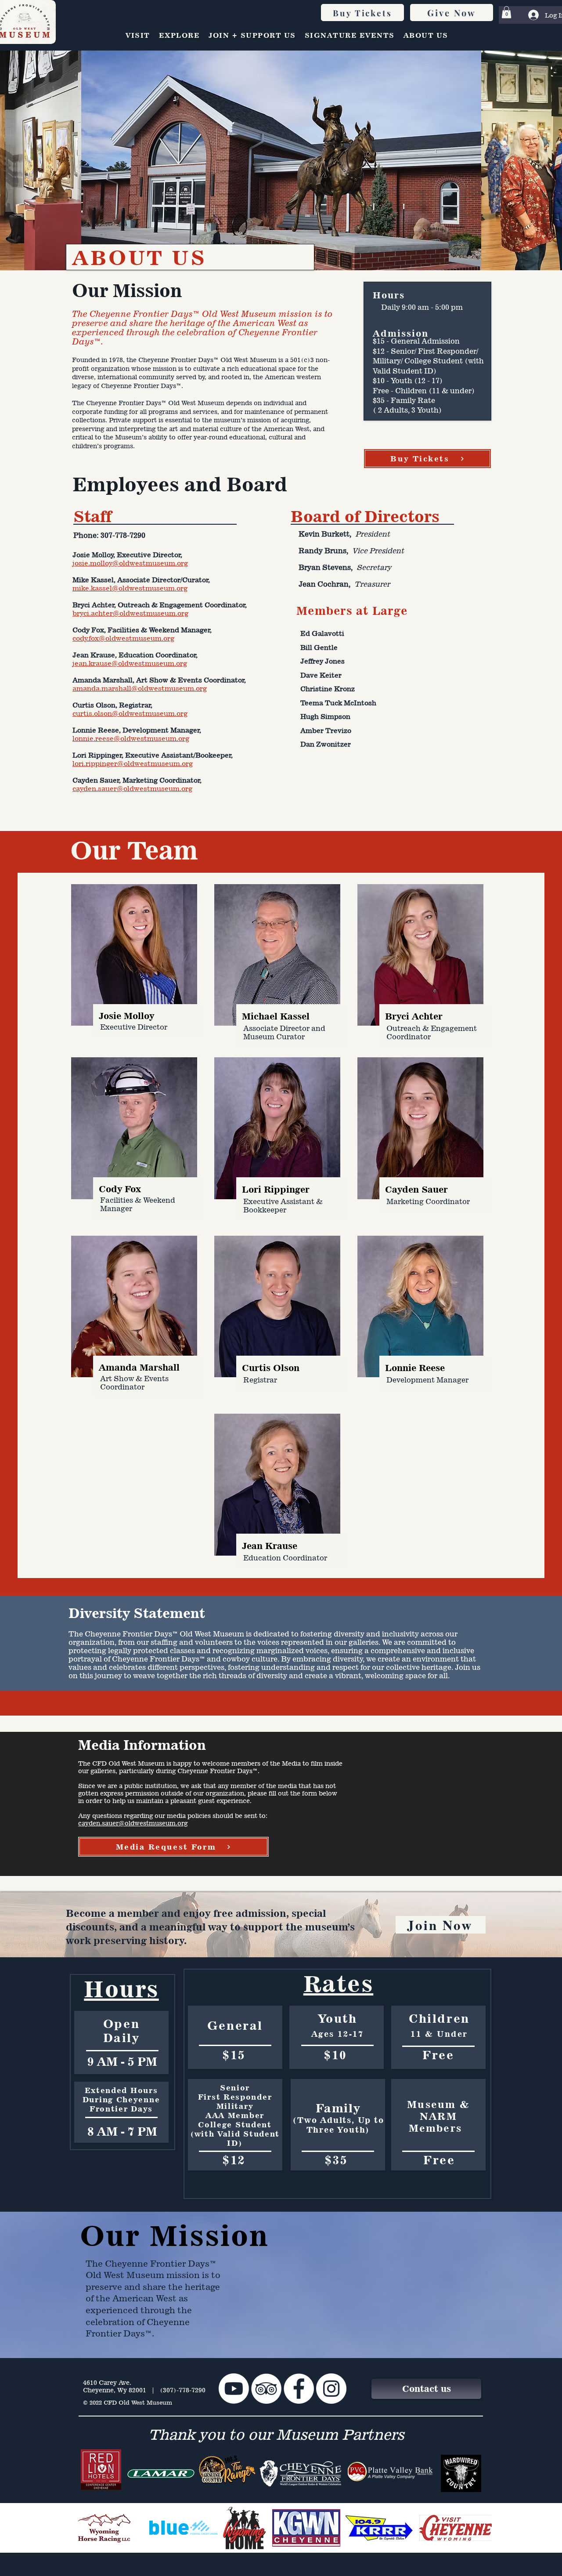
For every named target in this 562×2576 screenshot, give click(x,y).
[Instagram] (331, 2389)
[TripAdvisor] (266, 2389)
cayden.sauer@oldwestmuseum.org (133, 1823)
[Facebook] (299, 2389)
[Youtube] (234, 2389)
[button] (506, 12)
